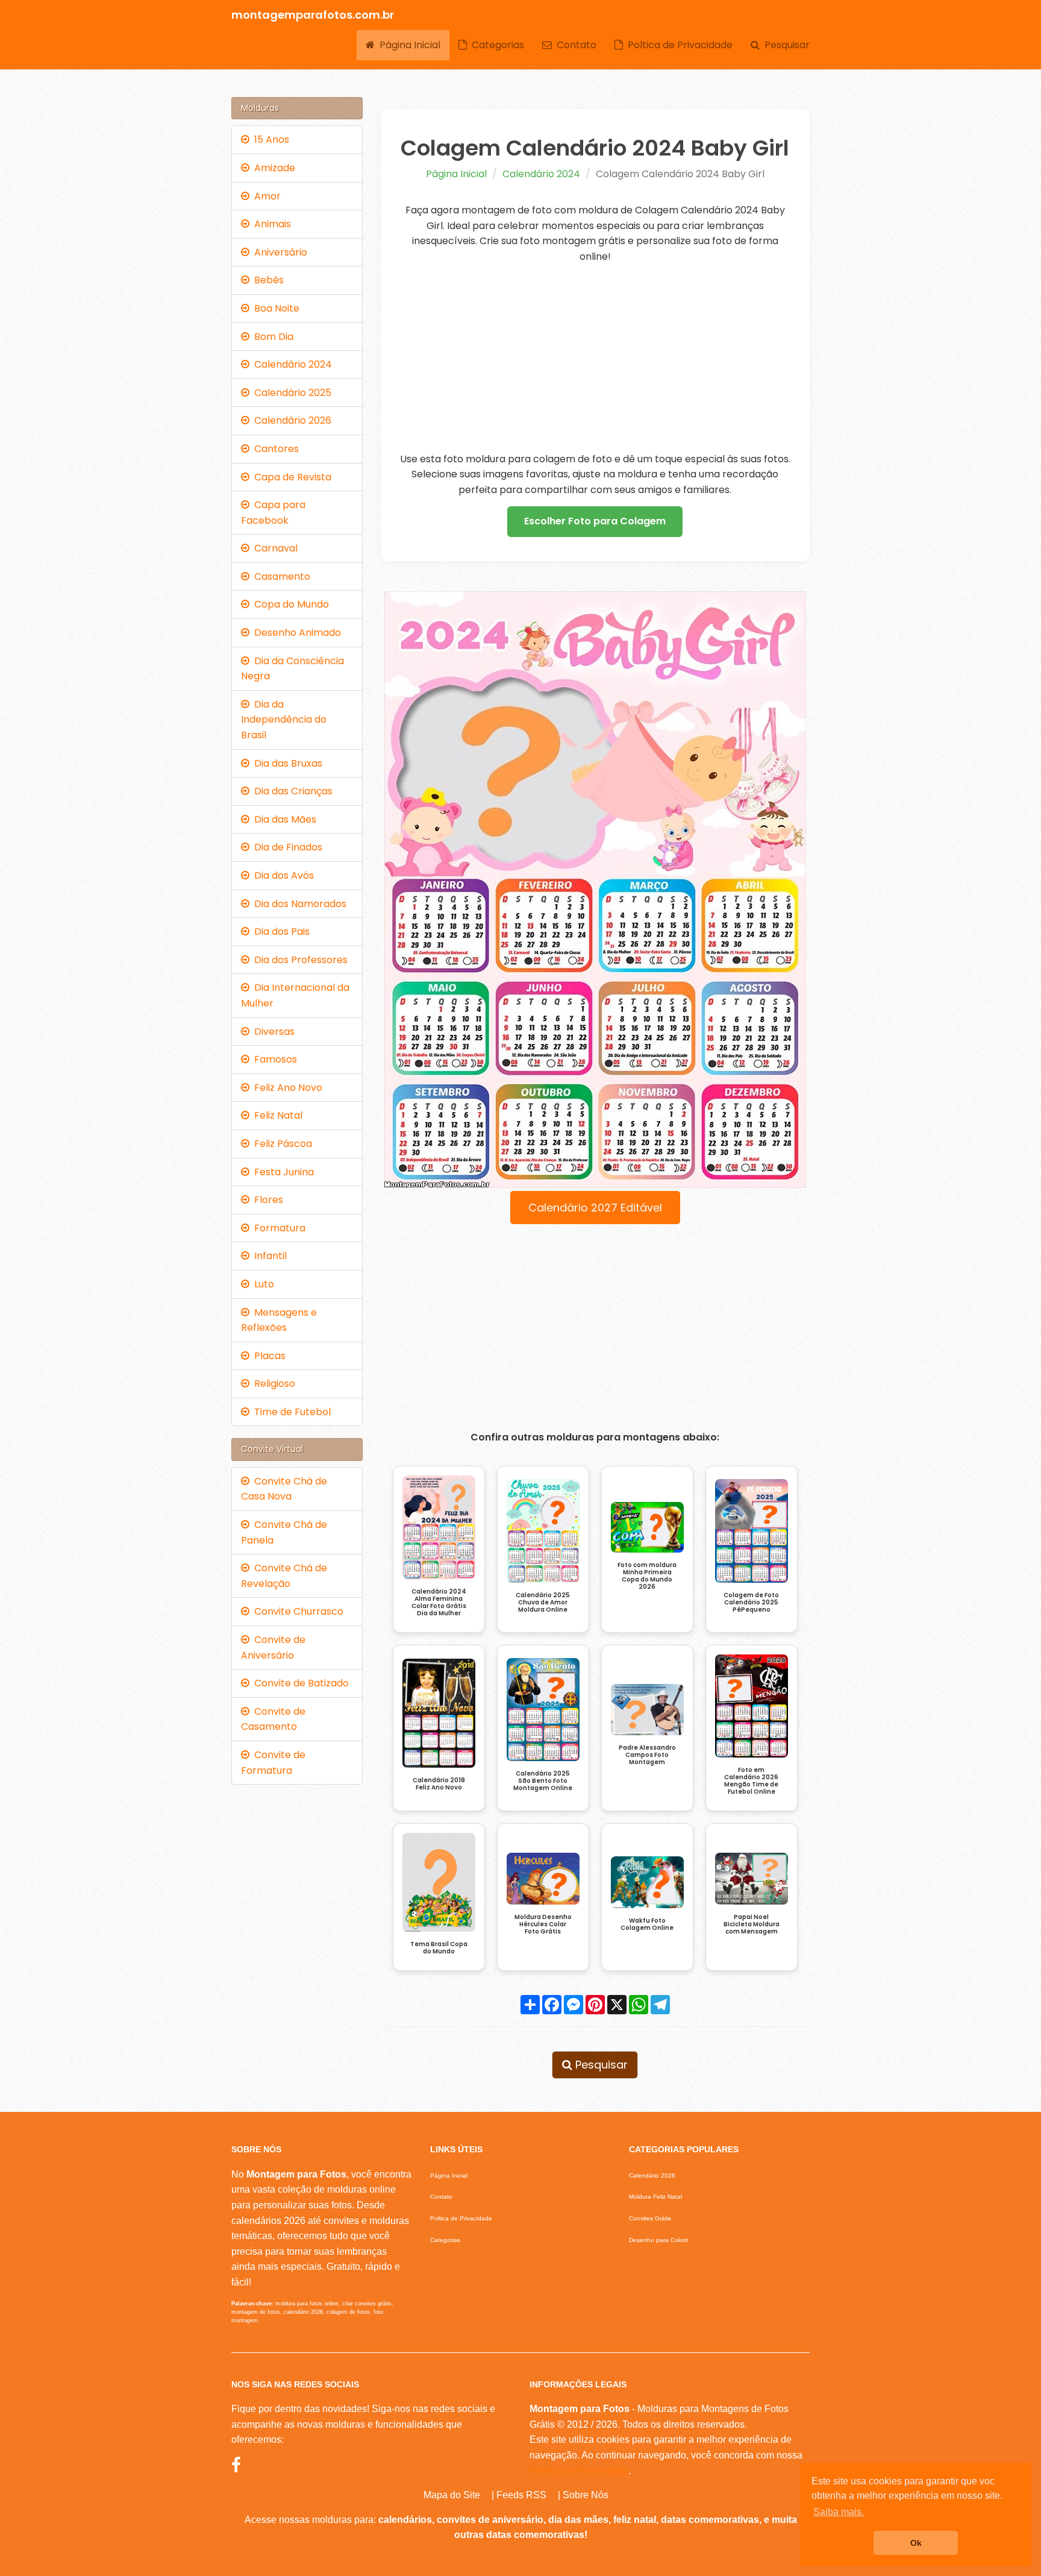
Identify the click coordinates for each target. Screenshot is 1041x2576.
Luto (262, 1284)
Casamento (280, 576)
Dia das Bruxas (286, 763)
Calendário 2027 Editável (595, 1208)
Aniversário (278, 252)
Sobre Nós (586, 2495)
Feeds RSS (521, 2495)
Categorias (495, 45)
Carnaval (274, 548)
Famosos (273, 1059)
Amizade (272, 168)
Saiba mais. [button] (839, 2512)
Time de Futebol (290, 1412)
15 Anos (269, 140)
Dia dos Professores (299, 960)
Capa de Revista (290, 477)
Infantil (268, 1256)
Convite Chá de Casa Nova (284, 1489)
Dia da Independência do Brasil (284, 720)
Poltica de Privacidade (678, 45)
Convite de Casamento (273, 1719)
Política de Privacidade (579, 2471)
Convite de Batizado (299, 1683)
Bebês (267, 280)
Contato (574, 45)
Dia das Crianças (291, 791)
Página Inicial (408, 45)
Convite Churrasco (296, 1611)
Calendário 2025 (290, 393)
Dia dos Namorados (298, 904)
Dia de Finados (286, 847)
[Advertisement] (596, 358)
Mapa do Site (452, 2495)
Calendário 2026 (290, 420)
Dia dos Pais (280, 931)
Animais (270, 224)
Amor (265, 196)
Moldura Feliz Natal (655, 2197)
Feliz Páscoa (281, 1144)
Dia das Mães (283, 819)
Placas (267, 1356)
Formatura (277, 1228)
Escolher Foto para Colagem (595, 521)
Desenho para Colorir (658, 2240)
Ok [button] (916, 2543)
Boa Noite (274, 308)
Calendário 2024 (541, 174)
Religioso (272, 1384)
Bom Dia (271, 337)
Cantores (274, 449)
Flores (266, 1200)
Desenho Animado (295, 633)
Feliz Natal (276, 1115)
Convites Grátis (650, 2218)
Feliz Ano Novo (286, 1088)
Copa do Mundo (289, 604)
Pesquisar (785, 45)
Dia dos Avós (282, 875)
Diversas (272, 1032)
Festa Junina (282, 1172)
